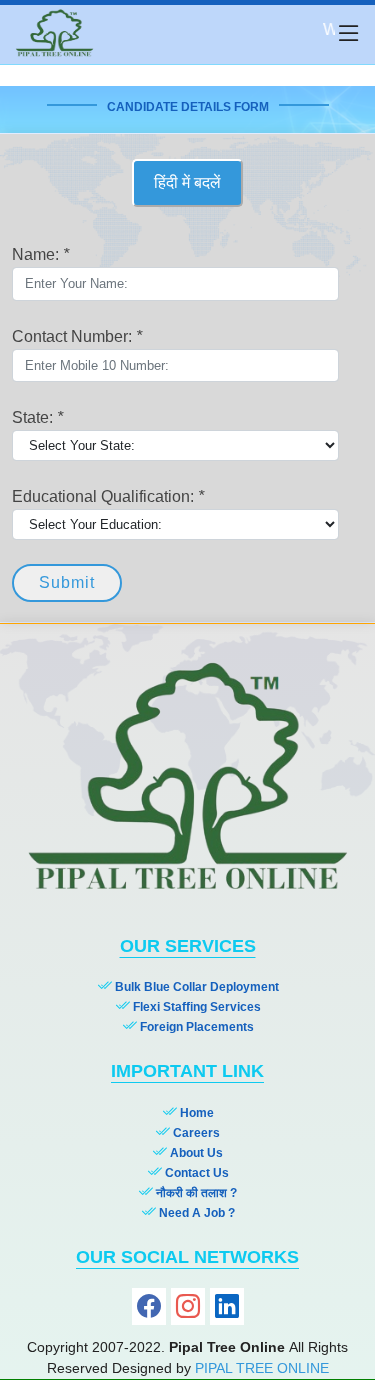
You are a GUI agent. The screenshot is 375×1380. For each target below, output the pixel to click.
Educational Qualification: (108, 496)
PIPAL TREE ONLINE (262, 1368)
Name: (40, 254)
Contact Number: (77, 336)
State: (37, 417)
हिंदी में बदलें (187, 182)
